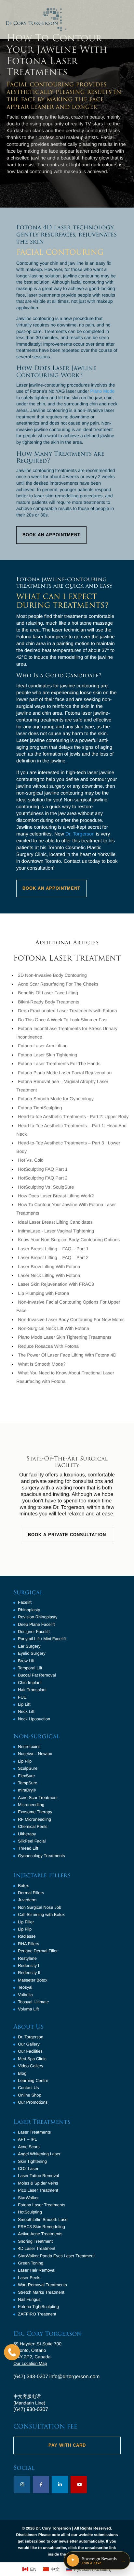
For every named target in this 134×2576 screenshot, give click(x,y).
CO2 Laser (28, 2168)
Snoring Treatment (35, 2241)
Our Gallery (29, 2044)
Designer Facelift (34, 1632)
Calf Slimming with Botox (41, 1914)
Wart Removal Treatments (42, 2285)
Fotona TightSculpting (40, 1108)
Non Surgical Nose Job (40, 1907)
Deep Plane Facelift (36, 1624)
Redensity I (28, 1965)
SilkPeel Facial (32, 1841)
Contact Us (28, 2088)
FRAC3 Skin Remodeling (41, 2227)
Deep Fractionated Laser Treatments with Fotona (67, 1011)
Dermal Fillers (31, 1893)
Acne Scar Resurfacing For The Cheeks (58, 984)
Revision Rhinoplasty (38, 1617)
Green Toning (31, 2263)
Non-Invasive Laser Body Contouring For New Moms (71, 1320)
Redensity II (29, 1973)
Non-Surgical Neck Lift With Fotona (54, 1328)
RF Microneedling (34, 1819)
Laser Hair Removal (37, 2270)
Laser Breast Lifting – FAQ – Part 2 (53, 1257)
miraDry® (27, 1790)
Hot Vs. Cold (31, 1160)
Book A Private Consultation (67, 1535)
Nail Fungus (29, 2299)
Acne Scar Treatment (38, 1798)
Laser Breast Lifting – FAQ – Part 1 (53, 1249)
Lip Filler (26, 1922)
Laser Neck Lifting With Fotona (49, 1275)
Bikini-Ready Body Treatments (48, 1002)
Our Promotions (33, 2102)
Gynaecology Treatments (41, 1856)
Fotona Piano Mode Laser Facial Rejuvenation (65, 1073)
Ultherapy (27, 1834)
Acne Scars (29, 2147)
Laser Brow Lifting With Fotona (49, 1267)
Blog (22, 2073)
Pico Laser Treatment (38, 2190)
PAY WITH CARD (67, 2445)
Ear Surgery (29, 1646)
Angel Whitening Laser (39, 2154)
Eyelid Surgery (32, 1653)
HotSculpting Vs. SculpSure (46, 1187)
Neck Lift (26, 1711)
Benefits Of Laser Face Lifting (48, 993)
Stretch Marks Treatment (41, 2292)
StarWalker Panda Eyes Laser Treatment (56, 2256)
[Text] (12, 2352)
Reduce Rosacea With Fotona (48, 1346)
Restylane (27, 1958)
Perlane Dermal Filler (38, 1951)
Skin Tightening (32, 2161)
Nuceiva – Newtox (35, 1754)
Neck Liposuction (34, 1719)
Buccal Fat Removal (37, 1675)
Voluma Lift (28, 2009)
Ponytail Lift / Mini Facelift (42, 1639)
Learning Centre (33, 2080)
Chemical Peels (33, 1826)
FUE (22, 1697)
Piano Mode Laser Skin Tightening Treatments (65, 1337)
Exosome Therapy (35, 1812)
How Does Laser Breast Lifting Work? (56, 1196)
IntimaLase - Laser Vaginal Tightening (56, 1231)
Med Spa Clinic (32, 2059)
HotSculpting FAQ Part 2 (43, 1178)
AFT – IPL (27, 2139)
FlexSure (26, 1776)
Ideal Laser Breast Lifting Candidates (55, 1222)
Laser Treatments (34, 2132)
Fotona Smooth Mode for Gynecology (56, 1099)
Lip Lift (24, 1704)
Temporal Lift (30, 1668)
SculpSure (28, 1768)
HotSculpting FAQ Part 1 (43, 1169)
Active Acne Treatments (40, 2234)
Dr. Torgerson (80, 834)
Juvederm (27, 1900)
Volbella (25, 1995)
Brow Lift (26, 1661)
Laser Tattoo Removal (38, 2176)
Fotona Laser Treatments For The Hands (59, 1064)
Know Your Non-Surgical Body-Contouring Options (69, 1240)
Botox (23, 1886)
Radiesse (27, 1936)
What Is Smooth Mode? (42, 1364)
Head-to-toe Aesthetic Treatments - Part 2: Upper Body (73, 1116)
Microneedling (31, 1805)
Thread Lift (28, 1848)
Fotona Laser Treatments (41, 2205)
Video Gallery (31, 2066)
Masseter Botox (33, 1980)
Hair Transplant (32, 1690)
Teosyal (25, 1987)
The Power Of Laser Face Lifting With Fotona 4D (67, 1355)
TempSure (27, 1783)
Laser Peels (29, 2278)
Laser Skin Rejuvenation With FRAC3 (56, 1284)
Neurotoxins (29, 1747)
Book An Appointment (51, 535)
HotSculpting (30, 2212)
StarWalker (28, 2198)
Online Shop (30, 2095)
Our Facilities (30, 2051)
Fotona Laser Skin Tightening (47, 1055)
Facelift (25, 1602)
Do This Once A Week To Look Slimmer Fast (63, 1020)
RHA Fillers (28, 1944)
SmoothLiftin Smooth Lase (43, 2219)
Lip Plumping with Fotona (43, 1293)
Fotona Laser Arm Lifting (43, 1046)
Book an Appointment (51, 888)
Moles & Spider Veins (38, 2183)
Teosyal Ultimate (33, 2002)
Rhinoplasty (29, 1610)
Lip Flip (25, 1761)
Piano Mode (103, 391)
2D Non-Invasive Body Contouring (52, 975)
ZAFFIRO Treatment (37, 2314)
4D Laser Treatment (37, 2248)
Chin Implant (30, 1683)
